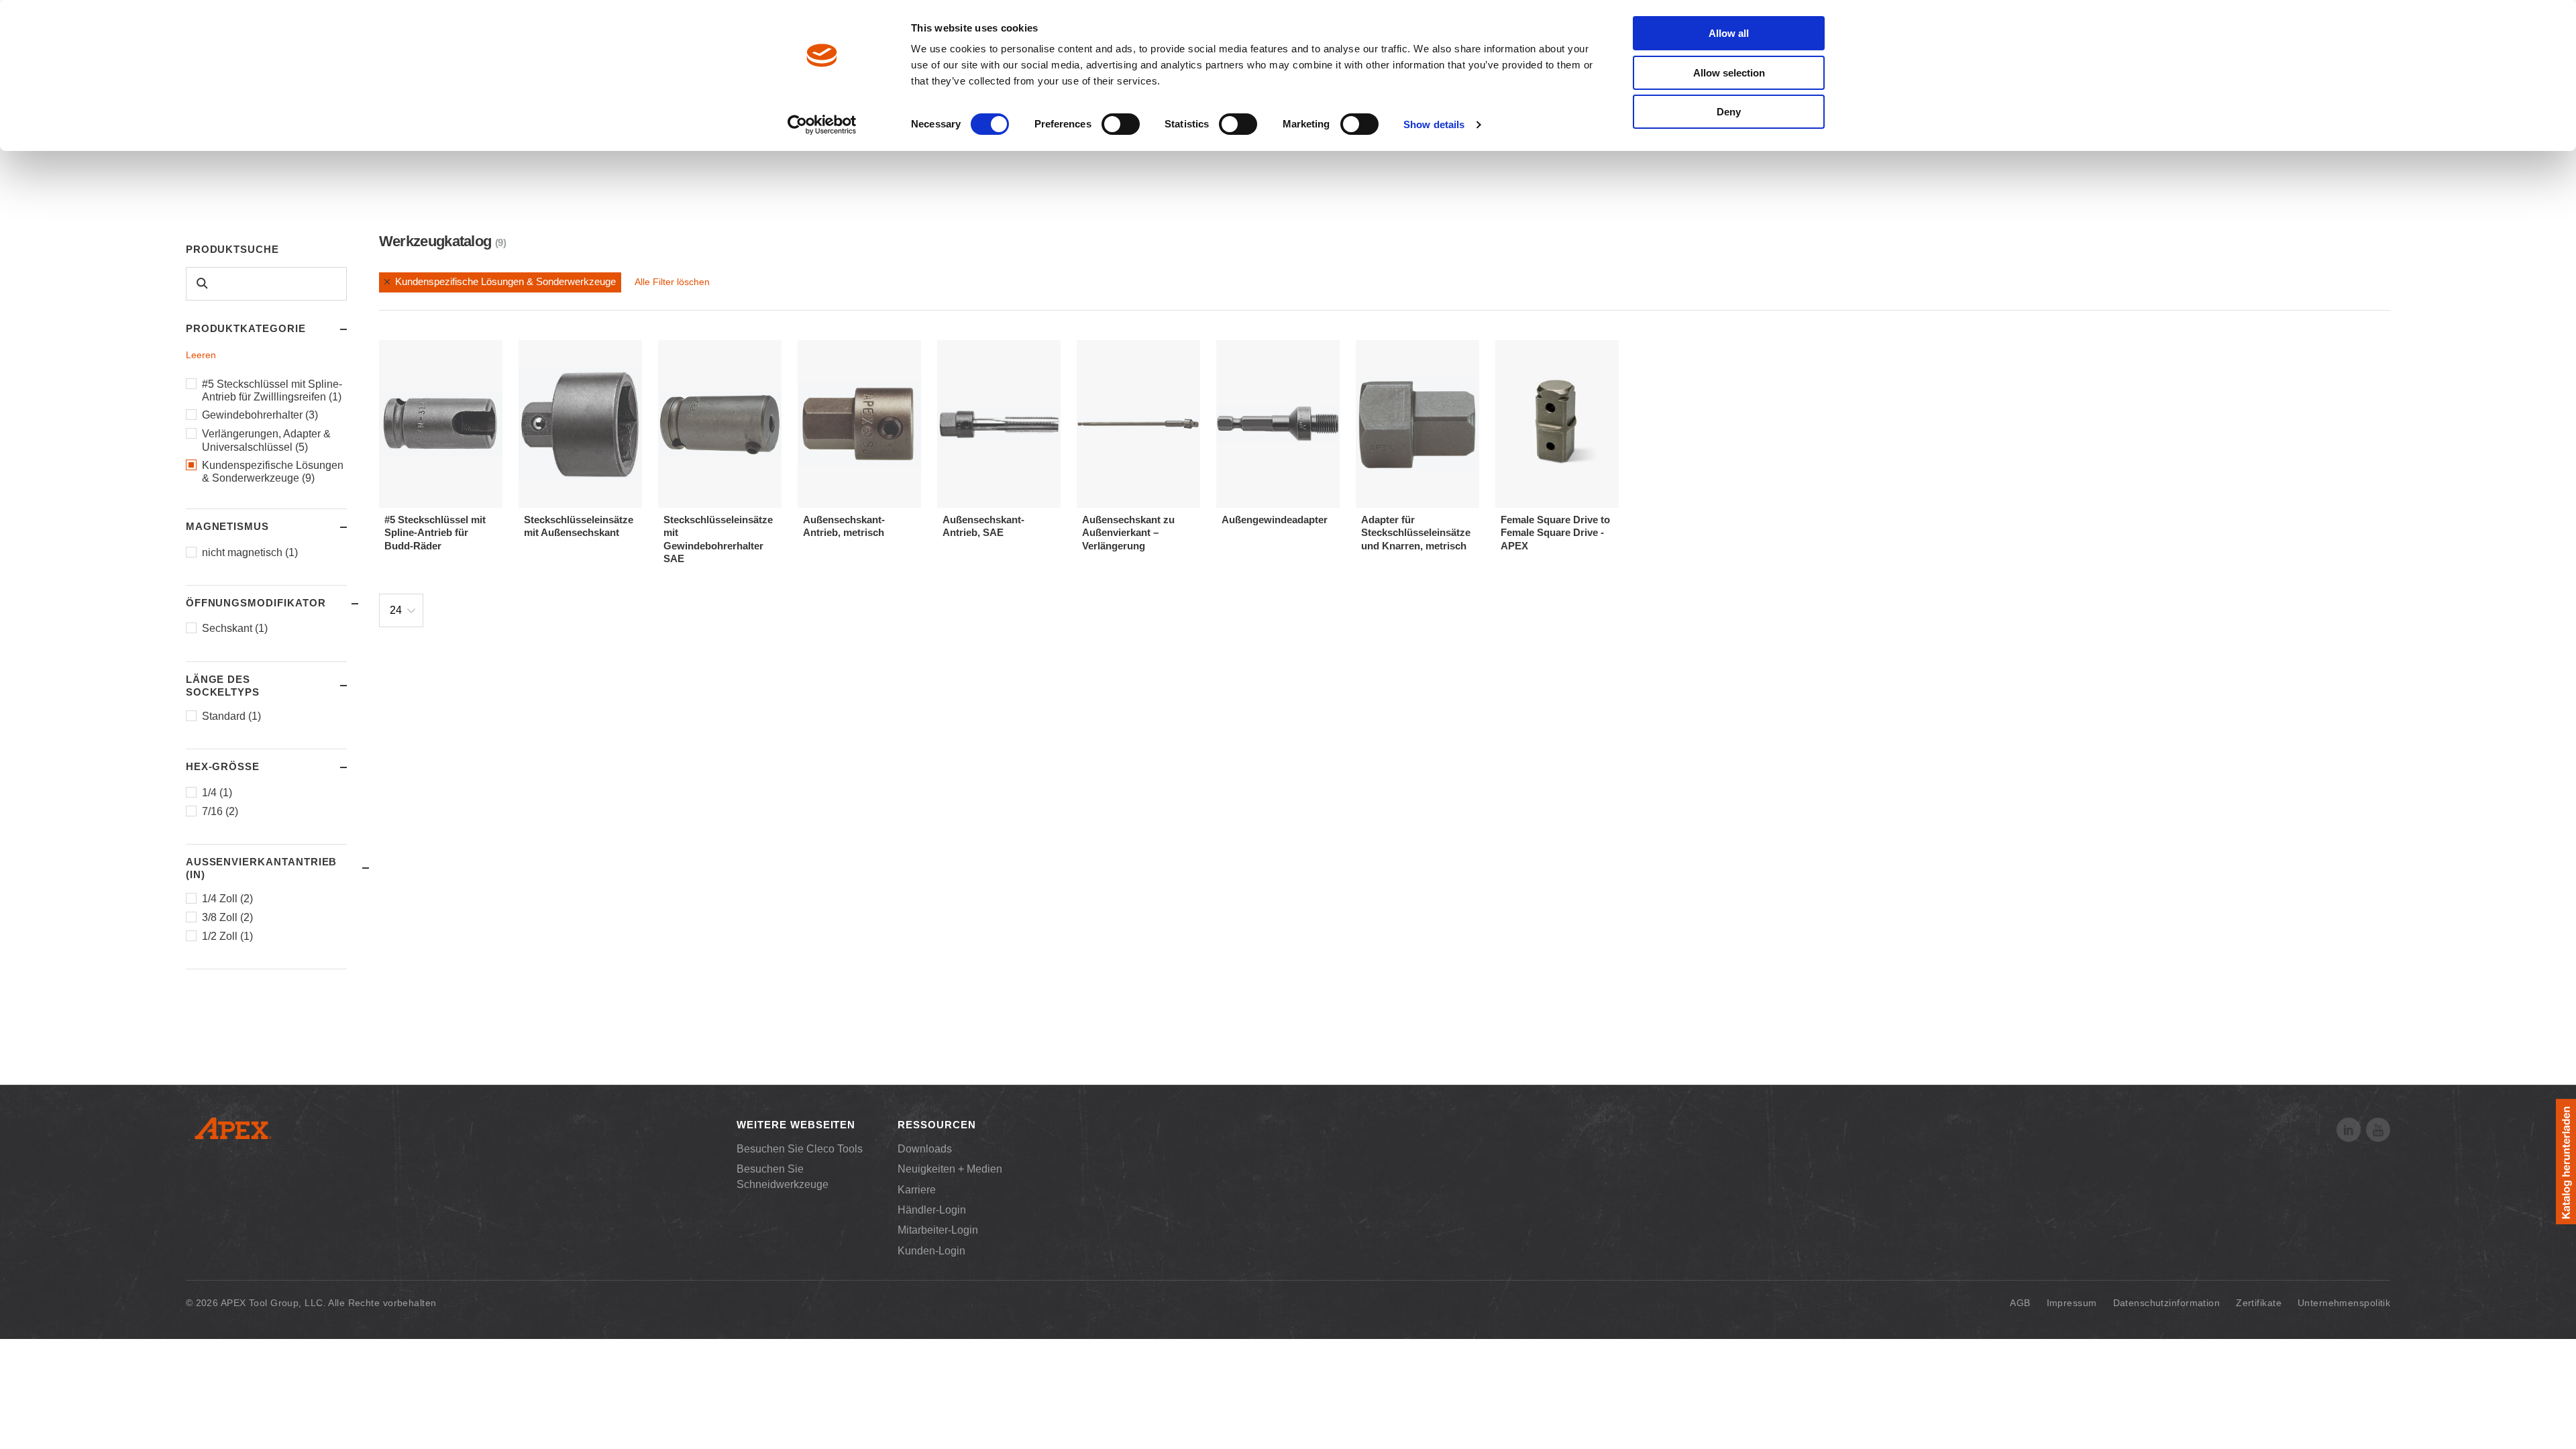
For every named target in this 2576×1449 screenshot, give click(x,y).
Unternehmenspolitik (2344, 1303)
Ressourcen (936, 1125)
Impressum (2072, 1303)
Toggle (331, 329)
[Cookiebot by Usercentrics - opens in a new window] (822, 125)
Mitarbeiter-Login (938, 1230)
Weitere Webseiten (796, 1125)
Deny (1729, 112)
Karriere (917, 1190)
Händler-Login (932, 1210)
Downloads (925, 1149)
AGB (2020, 1303)
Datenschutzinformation (2167, 1303)
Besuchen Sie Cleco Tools (800, 1149)
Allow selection (1729, 73)
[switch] (1121, 124)
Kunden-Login (931, 1251)
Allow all (1729, 33)
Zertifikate (2259, 1303)
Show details (1434, 124)
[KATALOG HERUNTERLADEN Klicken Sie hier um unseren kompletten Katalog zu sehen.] (2566, 1162)
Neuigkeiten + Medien (950, 1169)
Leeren (201, 355)
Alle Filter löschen (672, 282)
